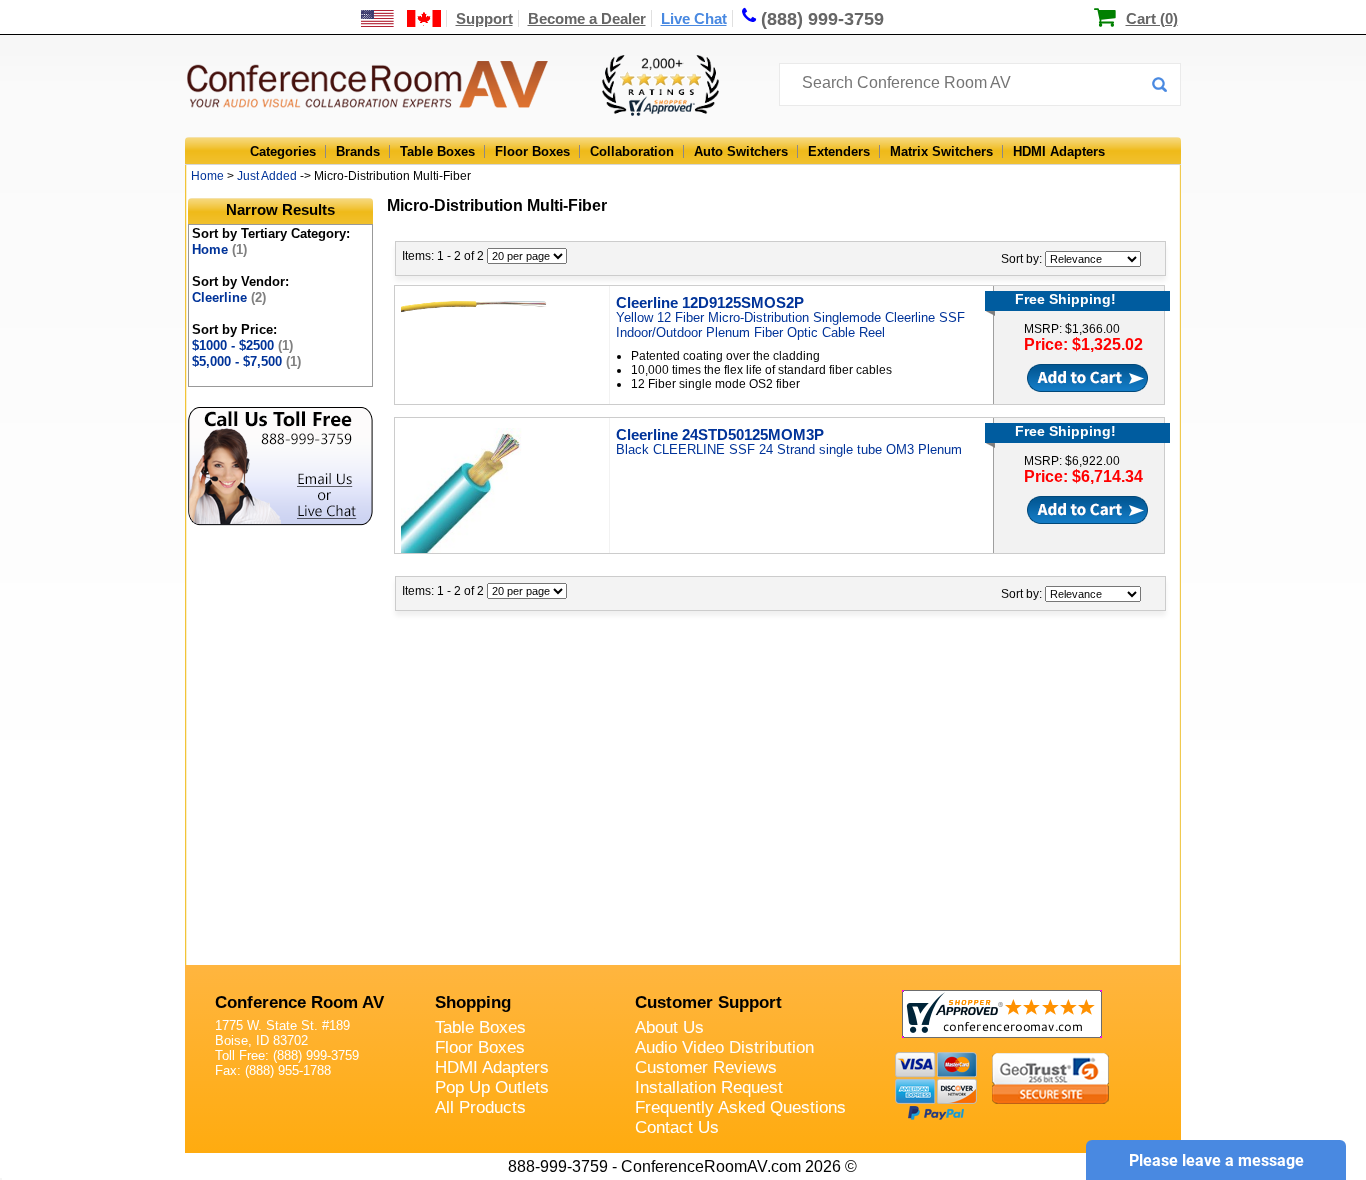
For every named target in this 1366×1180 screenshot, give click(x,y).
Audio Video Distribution (724, 1047)
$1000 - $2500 (242, 345)
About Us (669, 1027)
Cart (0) (1152, 18)
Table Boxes (437, 151)
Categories (283, 151)
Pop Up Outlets (492, 1087)
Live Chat (694, 18)
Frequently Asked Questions (740, 1107)
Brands (358, 151)
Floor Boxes (532, 151)
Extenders (839, 151)
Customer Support (708, 1002)
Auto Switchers (741, 151)
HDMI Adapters (1059, 151)
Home (207, 176)
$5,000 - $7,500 (246, 361)
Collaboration (632, 151)
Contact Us (677, 1127)
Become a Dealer (587, 18)
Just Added (267, 176)
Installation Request (709, 1087)
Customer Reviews (706, 1067)
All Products (480, 1107)
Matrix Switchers (941, 151)
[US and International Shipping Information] (401, 18)
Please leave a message (1216, 1160)
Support (484, 18)
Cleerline (229, 297)
